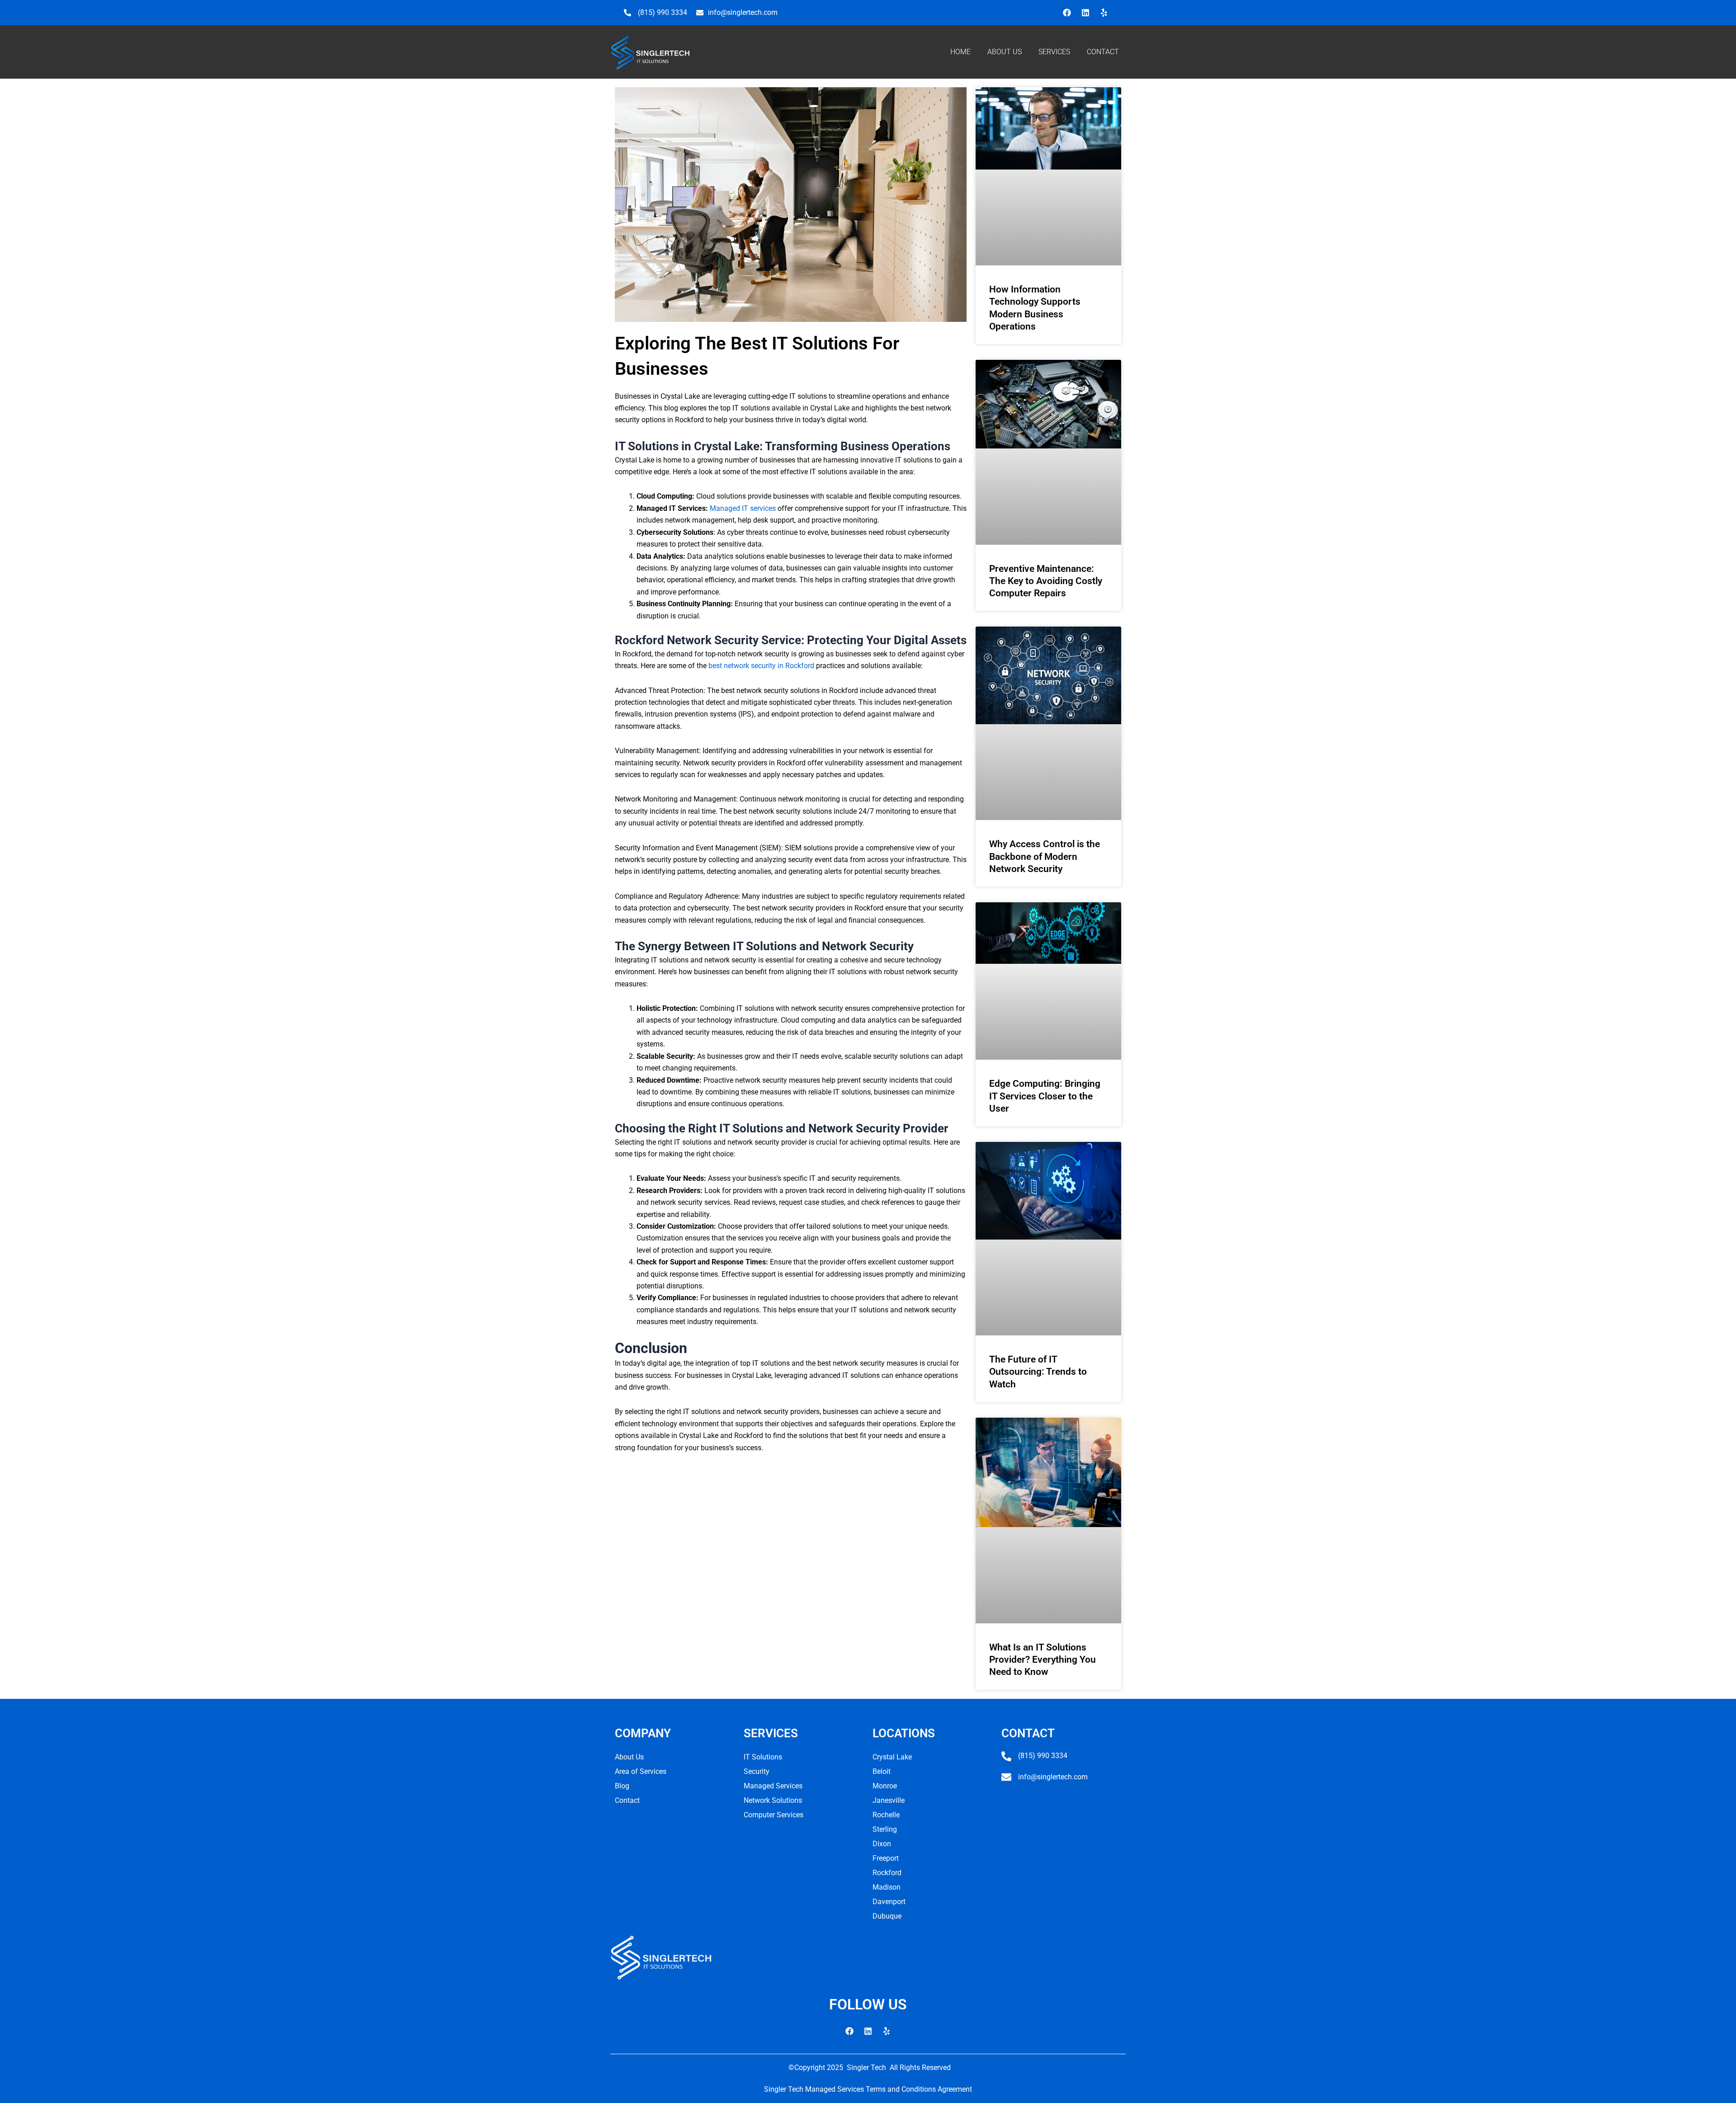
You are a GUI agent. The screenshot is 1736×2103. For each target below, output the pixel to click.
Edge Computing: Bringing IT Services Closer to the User (1045, 1096)
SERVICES (1054, 52)
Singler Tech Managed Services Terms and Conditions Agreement (868, 2089)
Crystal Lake (892, 1757)
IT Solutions (763, 1757)
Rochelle (886, 1815)
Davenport (889, 1902)
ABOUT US (1005, 52)
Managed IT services (743, 508)
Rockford (887, 1873)
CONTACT (1103, 52)
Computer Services (774, 1815)
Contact (627, 1800)
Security (757, 1771)
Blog (622, 1786)
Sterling (885, 1829)
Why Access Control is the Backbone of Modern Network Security (1045, 856)
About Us (629, 1757)
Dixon (882, 1844)
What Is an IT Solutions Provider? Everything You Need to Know (1043, 1660)
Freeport (886, 1858)
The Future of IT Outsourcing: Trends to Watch (1038, 1372)
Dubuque (887, 1916)
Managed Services (773, 1786)
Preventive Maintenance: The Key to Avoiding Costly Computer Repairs (1046, 581)
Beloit (882, 1771)
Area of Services (641, 1771)
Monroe (885, 1786)
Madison (887, 1887)
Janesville (889, 1800)
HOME (960, 52)
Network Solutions (773, 1800)
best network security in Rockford (761, 666)
